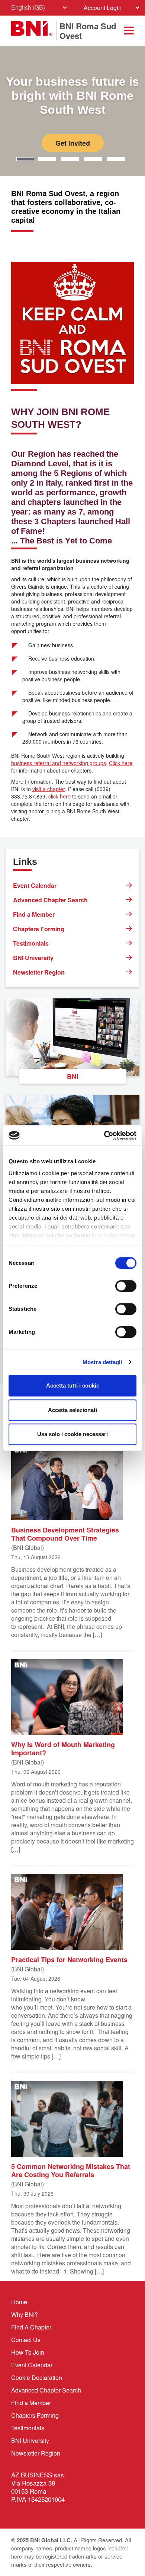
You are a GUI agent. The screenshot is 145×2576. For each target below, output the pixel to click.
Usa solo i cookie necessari (72, 1434)
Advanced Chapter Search (50, 900)
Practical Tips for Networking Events (69, 1959)
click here (59, 796)
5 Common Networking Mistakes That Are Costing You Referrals (71, 2170)
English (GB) (28, 7)
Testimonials (31, 943)
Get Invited (73, 143)
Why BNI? (25, 2314)
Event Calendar (35, 885)
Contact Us (26, 2340)
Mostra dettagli (102, 1362)
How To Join (28, 2352)
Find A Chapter (31, 2327)
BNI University (33, 958)
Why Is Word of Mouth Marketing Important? (63, 1748)
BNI (73, 1077)
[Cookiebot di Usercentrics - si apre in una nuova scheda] (104, 1135)
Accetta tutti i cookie (73, 1385)
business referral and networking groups (59, 763)
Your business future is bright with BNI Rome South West (72, 96)
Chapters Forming (39, 929)
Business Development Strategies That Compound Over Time (65, 1534)
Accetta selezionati (72, 1410)
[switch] (126, 1286)
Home (19, 2302)
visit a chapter (49, 789)
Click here (121, 763)
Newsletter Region (39, 972)
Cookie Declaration (37, 2377)
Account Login (103, 8)
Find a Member (34, 914)
